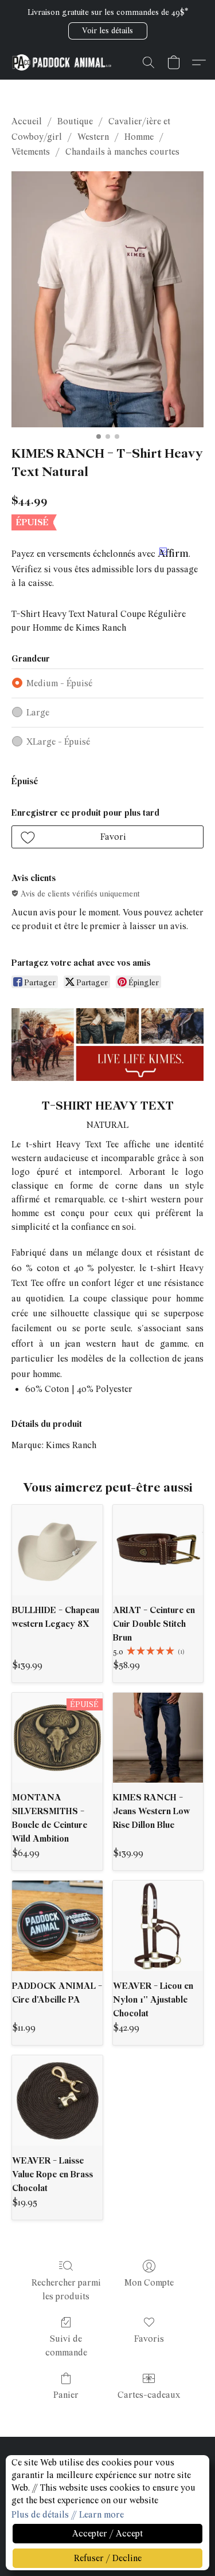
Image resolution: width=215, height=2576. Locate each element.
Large (38, 713)
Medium (59, 683)
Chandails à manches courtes (122, 152)
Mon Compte (149, 2283)
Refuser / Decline (108, 2558)
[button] (108, 31)
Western (93, 137)
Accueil (27, 121)
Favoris (149, 2339)
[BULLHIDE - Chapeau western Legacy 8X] (57, 1550)
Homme (139, 137)
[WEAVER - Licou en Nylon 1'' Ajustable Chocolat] (158, 1926)
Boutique (75, 121)
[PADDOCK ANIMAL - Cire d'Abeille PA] (57, 1926)
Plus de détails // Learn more (68, 2515)
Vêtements (31, 152)
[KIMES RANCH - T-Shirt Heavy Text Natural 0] (107, 299)
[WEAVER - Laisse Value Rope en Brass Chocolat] (57, 2101)
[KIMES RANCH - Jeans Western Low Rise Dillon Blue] (158, 1738)
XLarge (58, 742)
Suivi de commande (66, 2346)
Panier (66, 2395)
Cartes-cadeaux (149, 2395)
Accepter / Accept (107, 2534)
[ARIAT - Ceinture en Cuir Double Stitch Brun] (158, 1550)
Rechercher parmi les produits (66, 2290)
